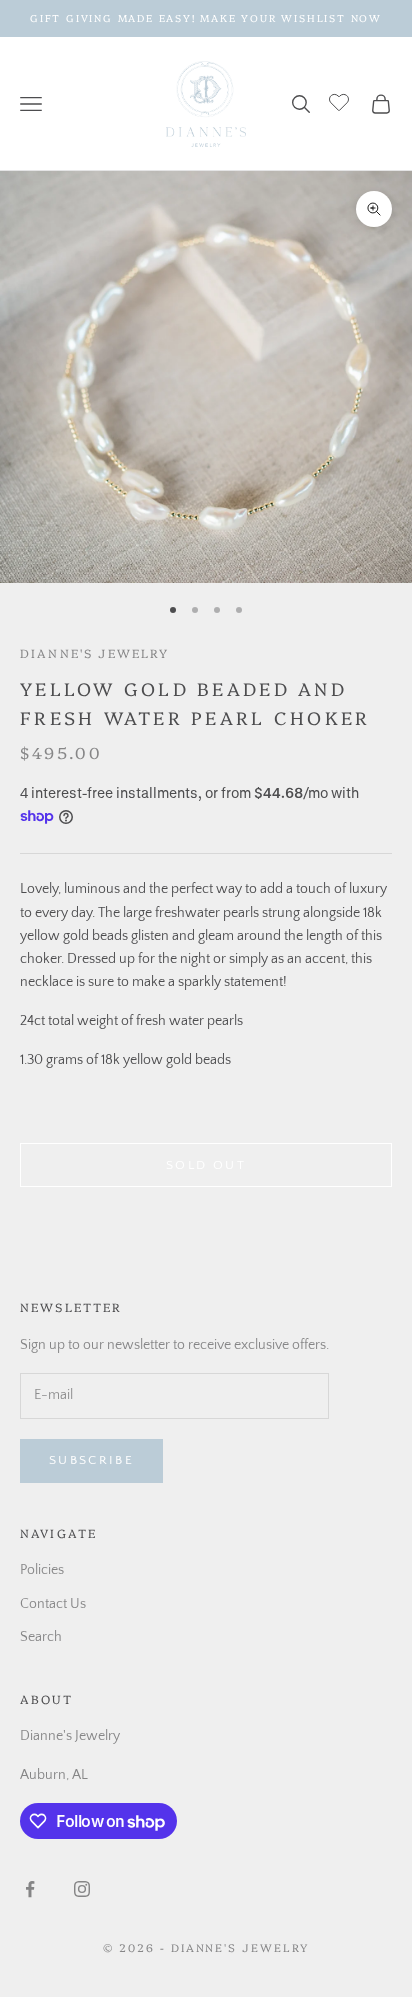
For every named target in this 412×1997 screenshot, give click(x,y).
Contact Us (53, 1604)
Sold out (206, 1165)
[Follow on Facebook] (30, 1889)
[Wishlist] (341, 101)
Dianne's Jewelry (95, 652)
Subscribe (91, 1460)
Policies (42, 1570)
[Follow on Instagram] (82, 1889)
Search (41, 1637)
